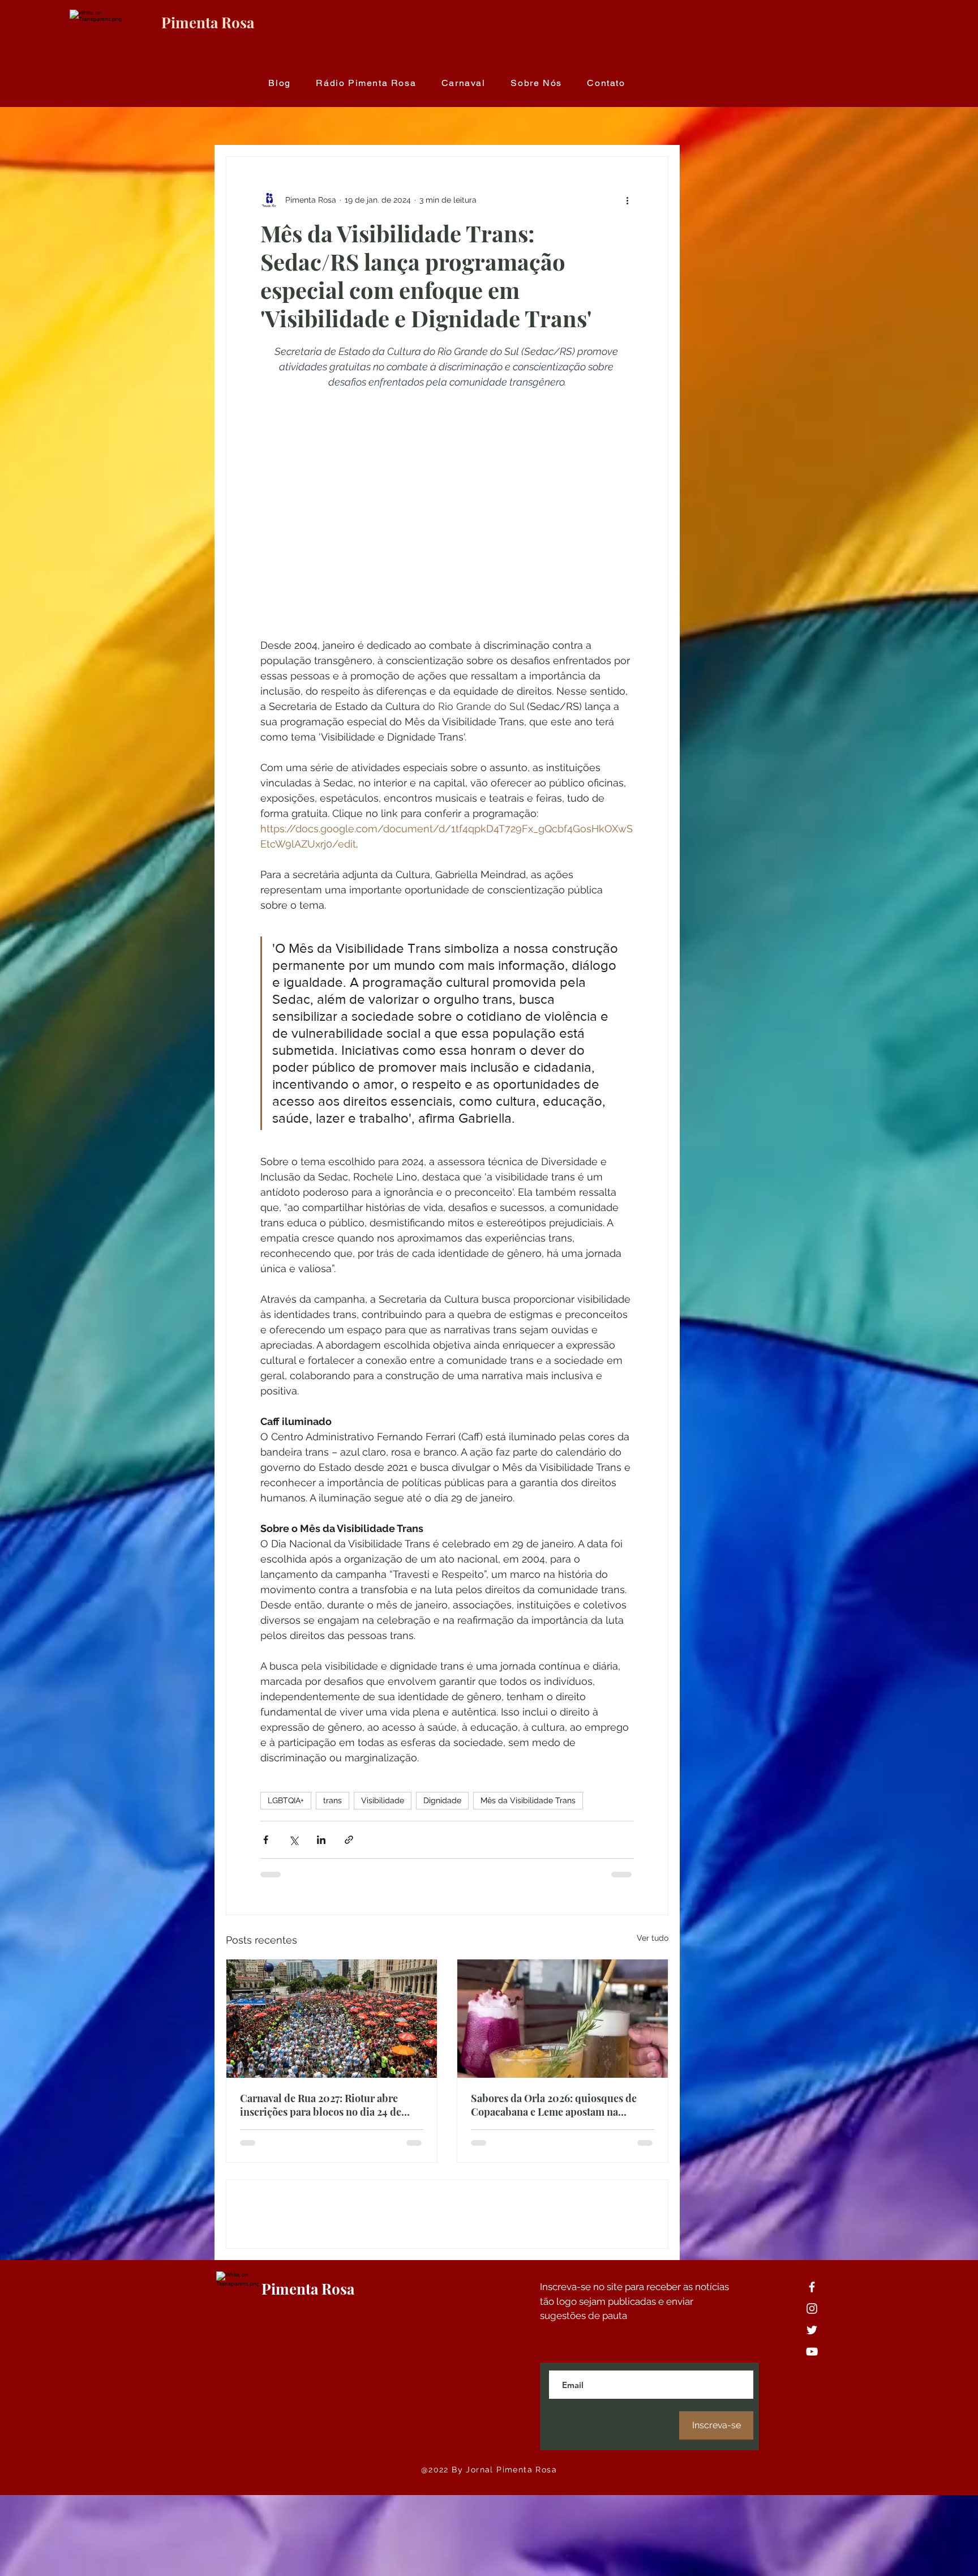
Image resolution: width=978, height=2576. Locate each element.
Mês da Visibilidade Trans (528, 1800)
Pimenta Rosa (208, 22)
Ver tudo (653, 1938)
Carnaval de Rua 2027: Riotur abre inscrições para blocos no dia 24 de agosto (321, 2105)
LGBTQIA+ (286, 1800)
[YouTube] (812, 2432)
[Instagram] (812, 2389)
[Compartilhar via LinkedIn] (321, 1840)
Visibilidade (383, 1800)
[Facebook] (812, 2368)
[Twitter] (812, 2411)
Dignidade (442, 1800)
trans (333, 1800)
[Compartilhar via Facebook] (266, 1840)
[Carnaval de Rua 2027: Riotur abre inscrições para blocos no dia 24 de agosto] (332, 2019)
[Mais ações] (627, 200)
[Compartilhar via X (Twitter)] (293, 1840)
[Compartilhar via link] (349, 1840)
